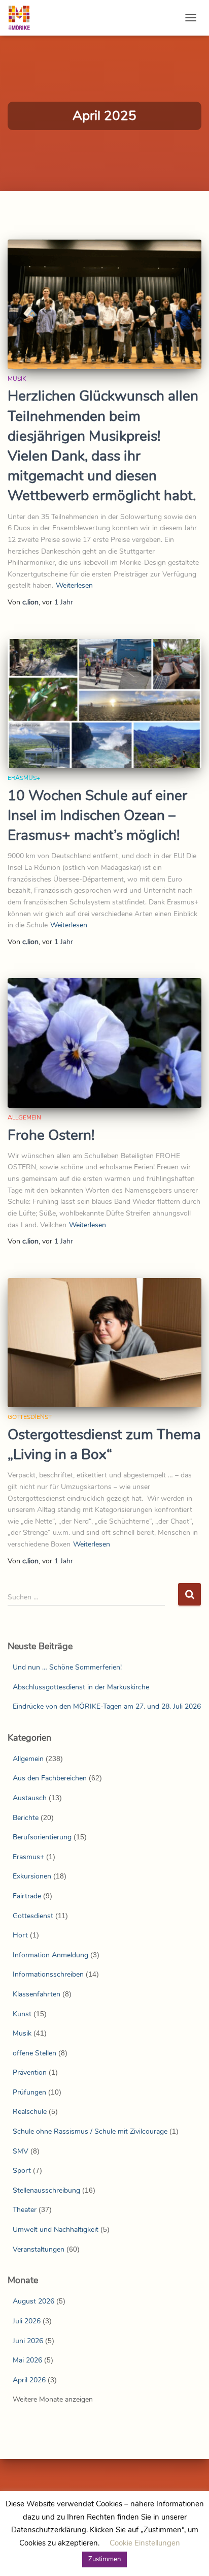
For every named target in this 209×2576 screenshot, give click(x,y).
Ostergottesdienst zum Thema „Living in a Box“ (104, 1445)
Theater (25, 2210)
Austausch (30, 1798)
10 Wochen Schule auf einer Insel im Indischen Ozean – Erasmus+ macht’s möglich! (97, 815)
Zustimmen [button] (104, 2559)
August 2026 (33, 2301)
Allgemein (24, 1117)
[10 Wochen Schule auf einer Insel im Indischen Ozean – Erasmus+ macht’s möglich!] (104, 704)
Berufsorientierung (42, 1837)
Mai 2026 (27, 2360)
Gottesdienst (30, 1417)
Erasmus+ (24, 778)
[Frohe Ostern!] (104, 1043)
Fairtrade (27, 1896)
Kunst (22, 2014)
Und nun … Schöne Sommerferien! (67, 1667)
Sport (22, 2171)
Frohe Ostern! (51, 1135)
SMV (21, 2151)
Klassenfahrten (37, 1994)
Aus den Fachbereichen (50, 1778)
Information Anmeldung (50, 1955)
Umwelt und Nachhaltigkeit (56, 2230)
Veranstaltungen (39, 2249)
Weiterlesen (74, 585)
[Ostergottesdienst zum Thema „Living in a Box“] (104, 1343)
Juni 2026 (28, 2341)
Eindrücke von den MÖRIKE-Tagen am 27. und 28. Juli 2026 (107, 1706)
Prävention (30, 2072)
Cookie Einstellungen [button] (145, 2543)
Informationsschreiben (48, 1974)
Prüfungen (29, 2092)
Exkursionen (32, 1876)
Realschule (30, 2112)
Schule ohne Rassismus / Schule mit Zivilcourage (90, 2131)
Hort (20, 1935)
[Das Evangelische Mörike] (23, 18)
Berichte (26, 1818)
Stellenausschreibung (46, 2190)
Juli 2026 (27, 2321)
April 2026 (29, 2380)
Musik (17, 379)
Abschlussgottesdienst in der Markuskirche (81, 1687)
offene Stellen (34, 2053)
